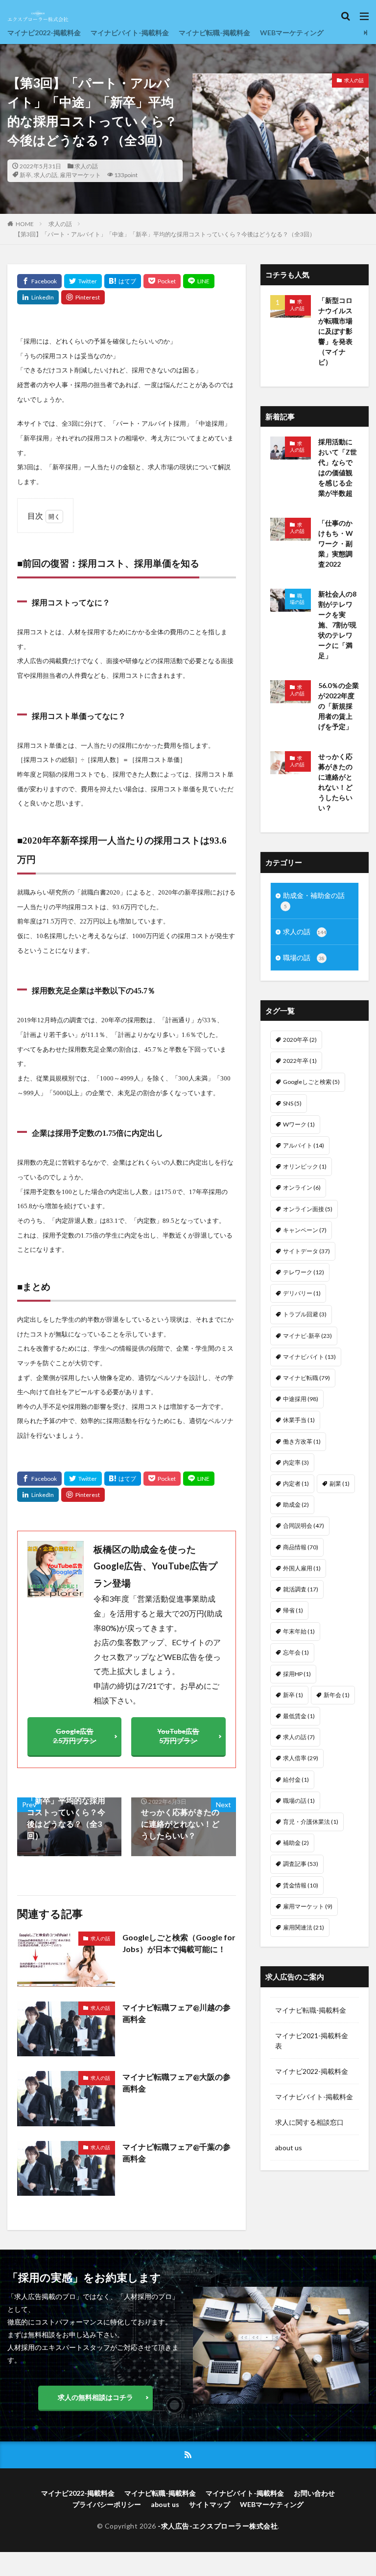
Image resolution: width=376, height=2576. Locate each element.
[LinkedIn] (38, 297)
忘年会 (296, 1652)
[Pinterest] (83, 297)
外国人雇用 (302, 1568)
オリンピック (305, 1166)
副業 (340, 1483)
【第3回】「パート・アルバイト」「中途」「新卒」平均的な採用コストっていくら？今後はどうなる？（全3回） (165, 234)
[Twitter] (83, 281)
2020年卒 (300, 1040)
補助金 (296, 1843)
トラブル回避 (305, 1314)
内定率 (296, 1462)
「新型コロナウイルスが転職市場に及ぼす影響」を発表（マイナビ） (335, 331)
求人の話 (86, 166)
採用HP (297, 1674)
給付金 (296, 1780)
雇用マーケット (80, 175)
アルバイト (304, 1145)
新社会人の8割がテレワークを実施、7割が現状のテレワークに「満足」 (337, 625)
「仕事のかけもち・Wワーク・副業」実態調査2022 (336, 543)
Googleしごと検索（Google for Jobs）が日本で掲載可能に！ (179, 1943)
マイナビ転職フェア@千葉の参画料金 (176, 2152)
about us (289, 2148)
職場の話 (297, 599)
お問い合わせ (314, 2493)
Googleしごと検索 (311, 1082)
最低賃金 (299, 1716)
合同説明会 (304, 1526)
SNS (292, 1103)
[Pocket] (162, 281)
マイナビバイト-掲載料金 (130, 33)
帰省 (293, 1610)
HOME (25, 224)
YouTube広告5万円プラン (178, 1736)
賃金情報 (301, 1885)
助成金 (296, 1505)
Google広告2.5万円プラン (75, 1736)
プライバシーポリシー (107, 2504)
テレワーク (304, 1272)
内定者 (296, 1483)
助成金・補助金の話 (314, 900)
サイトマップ (210, 2504)
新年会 (337, 1695)
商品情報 (301, 1547)
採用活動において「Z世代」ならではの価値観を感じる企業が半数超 (338, 467)
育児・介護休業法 (311, 1822)
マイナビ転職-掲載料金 (214, 33)
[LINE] (199, 281)
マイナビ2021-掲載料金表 (312, 2041)
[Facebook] (39, 281)
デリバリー (302, 1293)
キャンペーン (305, 1230)
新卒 (25, 175)
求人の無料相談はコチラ (95, 2397)
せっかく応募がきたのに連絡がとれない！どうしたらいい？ (335, 782)
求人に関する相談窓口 (309, 2122)
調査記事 (301, 1864)
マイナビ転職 (306, 1378)
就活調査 (301, 1589)
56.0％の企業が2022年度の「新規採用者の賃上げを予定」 (339, 706)
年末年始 (299, 1631)
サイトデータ (306, 1251)
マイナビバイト (309, 1357)
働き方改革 (302, 1441)
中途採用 (301, 1399)
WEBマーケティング (292, 33)
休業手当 (299, 1420)
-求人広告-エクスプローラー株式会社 (218, 2526)
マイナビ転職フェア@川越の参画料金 (176, 2013)
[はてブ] (123, 281)
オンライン (302, 1187)
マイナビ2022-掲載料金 (44, 33)
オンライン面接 (308, 1209)
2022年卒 (300, 1061)
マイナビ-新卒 (307, 1336)
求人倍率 (301, 1758)
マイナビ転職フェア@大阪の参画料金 (176, 2082)
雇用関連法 (304, 1927)
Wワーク (299, 1124)
